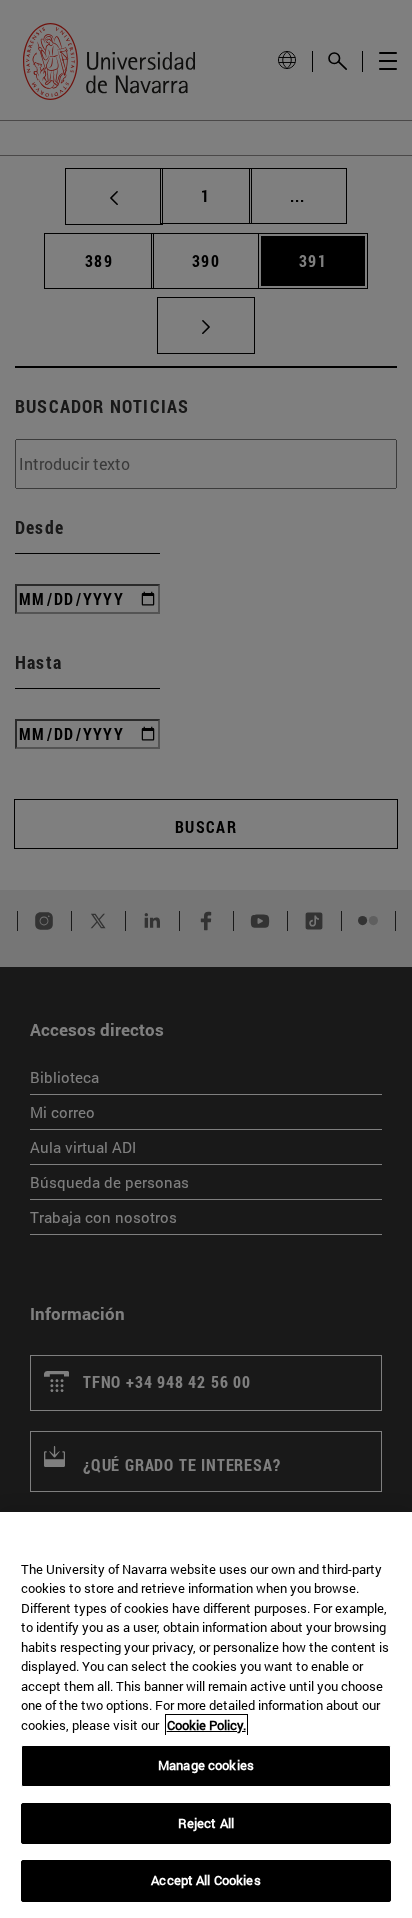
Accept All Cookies (205, 1880)
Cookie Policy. (206, 1725)
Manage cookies (206, 1765)
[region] (206, 1715)
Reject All (206, 1823)
